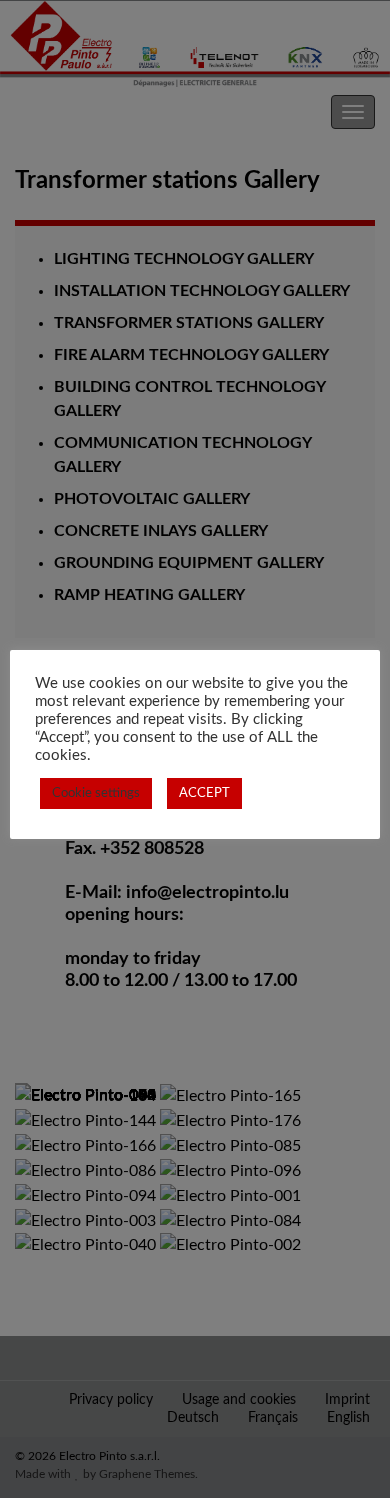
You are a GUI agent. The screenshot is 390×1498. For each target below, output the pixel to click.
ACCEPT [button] (204, 793)
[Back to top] (345, 1453)
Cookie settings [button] (96, 793)
